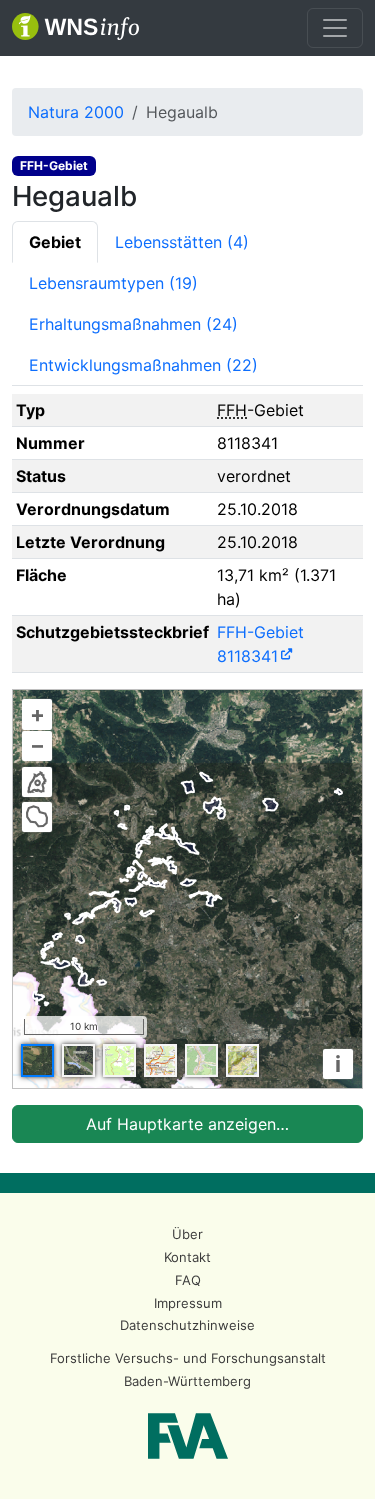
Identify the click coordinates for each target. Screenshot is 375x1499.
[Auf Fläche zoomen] (37, 817)
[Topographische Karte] (119, 1060)
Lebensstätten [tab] (182, 242)
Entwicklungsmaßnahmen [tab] (143, 365)
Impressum (188, 1303)
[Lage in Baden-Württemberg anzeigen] (37, 782)
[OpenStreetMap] (201, 1060)
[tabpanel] (187, 768)
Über (187, 1234)
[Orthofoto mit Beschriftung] (78, 1060)
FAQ (188, 1280)
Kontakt (187, 1257)
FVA (188, 1436)
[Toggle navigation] (335, 28)
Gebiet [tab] (55, 242)
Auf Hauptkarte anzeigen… (187, 1124)
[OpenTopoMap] (242, 1060)
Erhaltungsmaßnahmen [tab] (133, 324)
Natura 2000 (76, 112)
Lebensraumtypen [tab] (113, 283)
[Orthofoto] (37, 1060)
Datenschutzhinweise (187, 1325)
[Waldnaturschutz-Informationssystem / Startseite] (75, 28)
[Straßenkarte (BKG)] (160, 1060)
